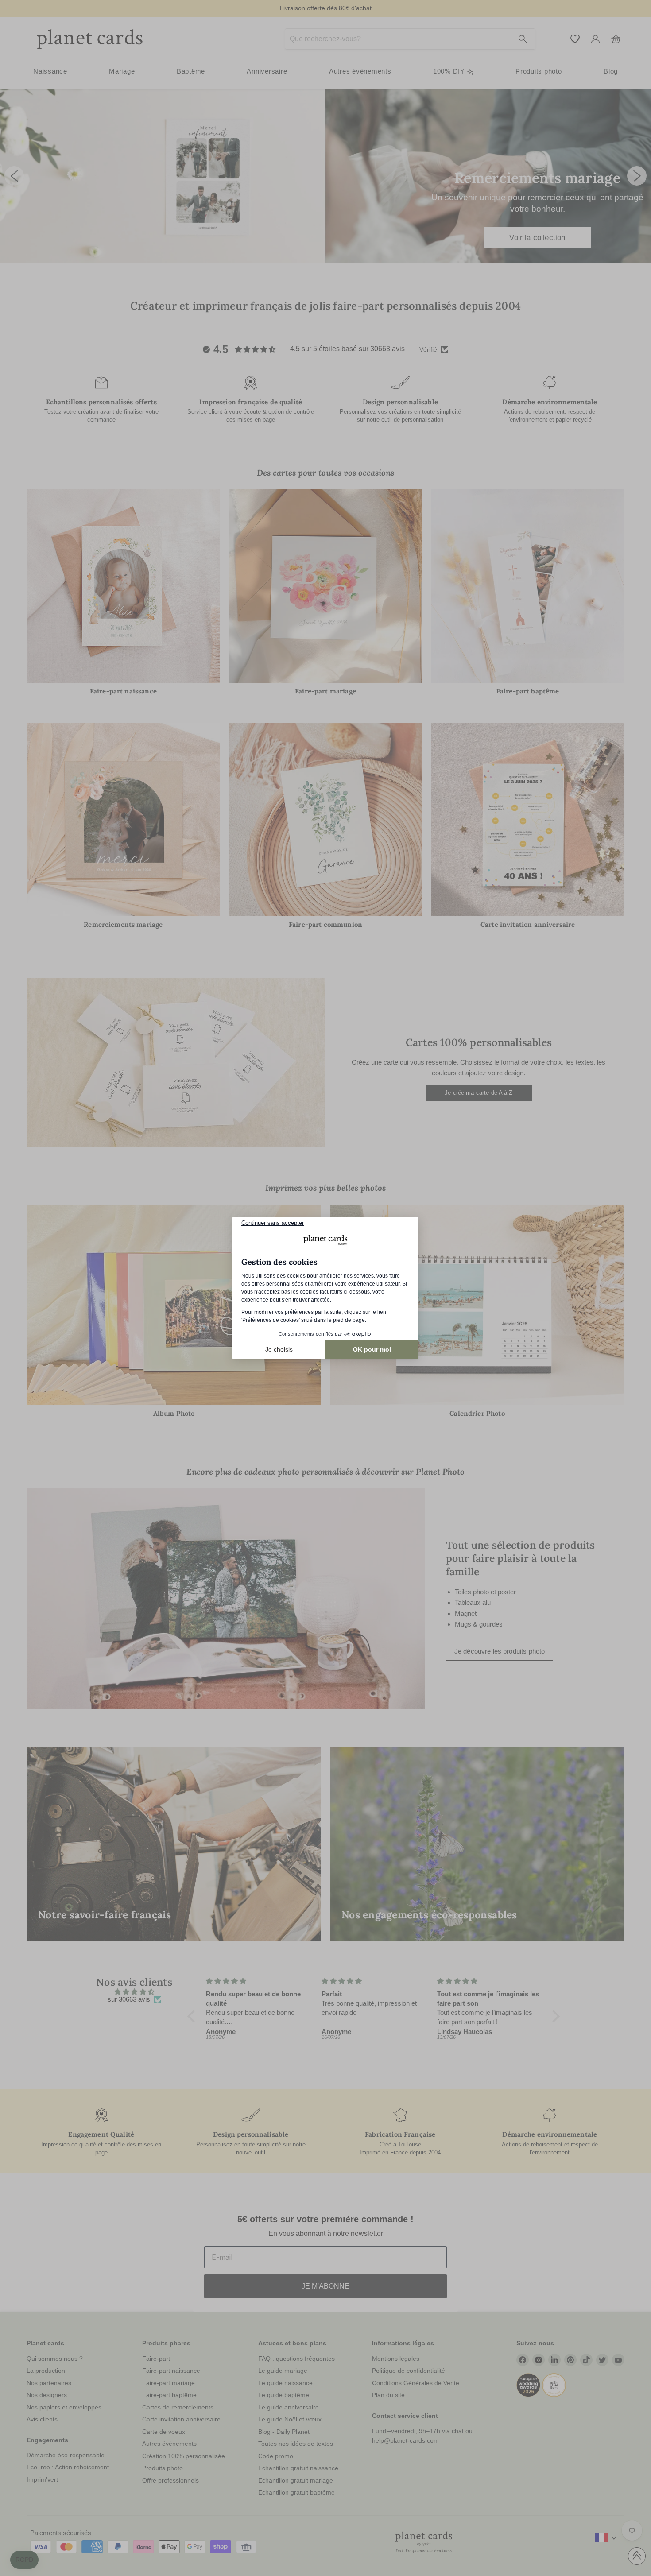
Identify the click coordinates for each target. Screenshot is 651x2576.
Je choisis (279, 1349)
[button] (24, 2560)
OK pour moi (372, 1349)
